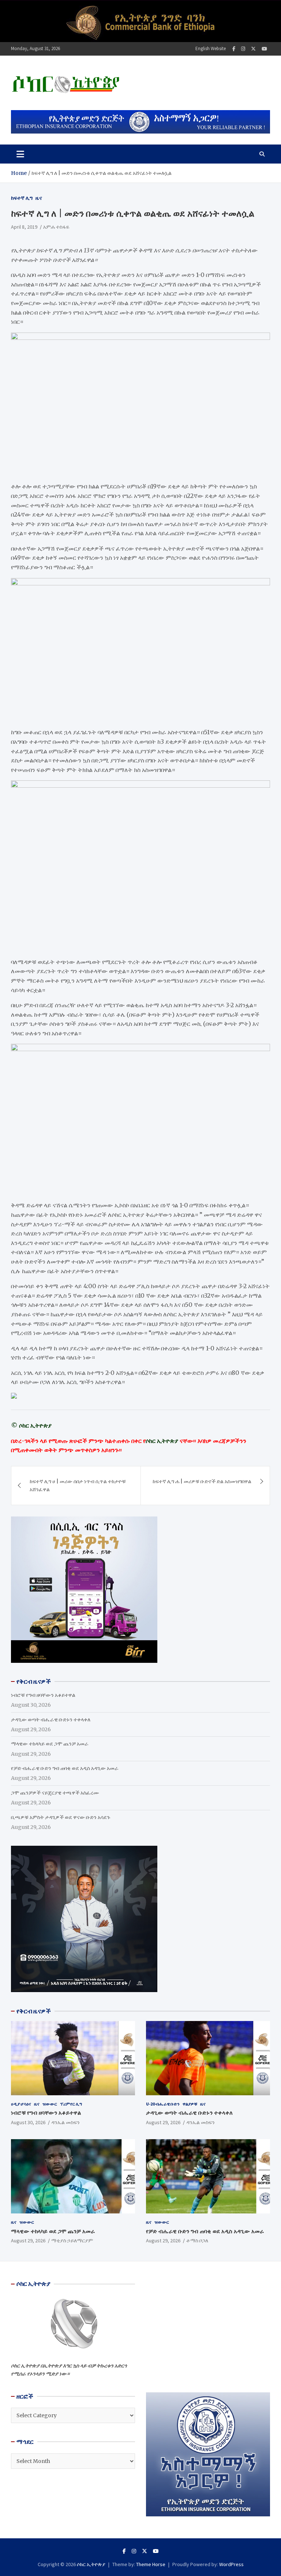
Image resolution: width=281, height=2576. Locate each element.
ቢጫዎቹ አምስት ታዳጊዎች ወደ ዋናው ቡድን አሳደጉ (61, 1817)
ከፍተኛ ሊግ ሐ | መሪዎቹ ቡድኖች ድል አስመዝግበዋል (202, 1481)
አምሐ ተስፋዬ (56, 227)
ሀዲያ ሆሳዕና (21, 2104)
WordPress (231, 2564)
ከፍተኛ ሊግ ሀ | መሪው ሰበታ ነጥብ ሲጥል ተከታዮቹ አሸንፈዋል (78, 1485)
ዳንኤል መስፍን (65, 2122)
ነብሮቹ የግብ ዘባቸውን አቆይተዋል (43, 1695)
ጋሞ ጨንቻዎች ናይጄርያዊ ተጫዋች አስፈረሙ (55, 1793)
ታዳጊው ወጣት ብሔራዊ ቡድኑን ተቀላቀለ (51, 1720)
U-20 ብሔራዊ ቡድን (163, 2104)
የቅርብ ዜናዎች (34, 2011)
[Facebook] (234, 49)
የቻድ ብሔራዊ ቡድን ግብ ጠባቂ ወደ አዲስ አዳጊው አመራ (65, 1768)
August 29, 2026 (163, 2122)
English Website (211, 48)
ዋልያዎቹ (190, 2104)
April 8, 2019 (24, 227)
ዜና (39, 198)
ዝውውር (50, 2104)
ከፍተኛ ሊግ (22, 198)
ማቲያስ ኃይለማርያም (72, 2241)
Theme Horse (151, 2564)
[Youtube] (264, 49)
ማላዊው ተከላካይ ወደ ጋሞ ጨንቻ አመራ (50, 1744)
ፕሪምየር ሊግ (71, 2104)
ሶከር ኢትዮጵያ (91, 2564)
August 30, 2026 (28, 2122)
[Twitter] (253, 49)
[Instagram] (243, 49)
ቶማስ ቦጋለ (197, 2241)
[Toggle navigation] (20, 154)
